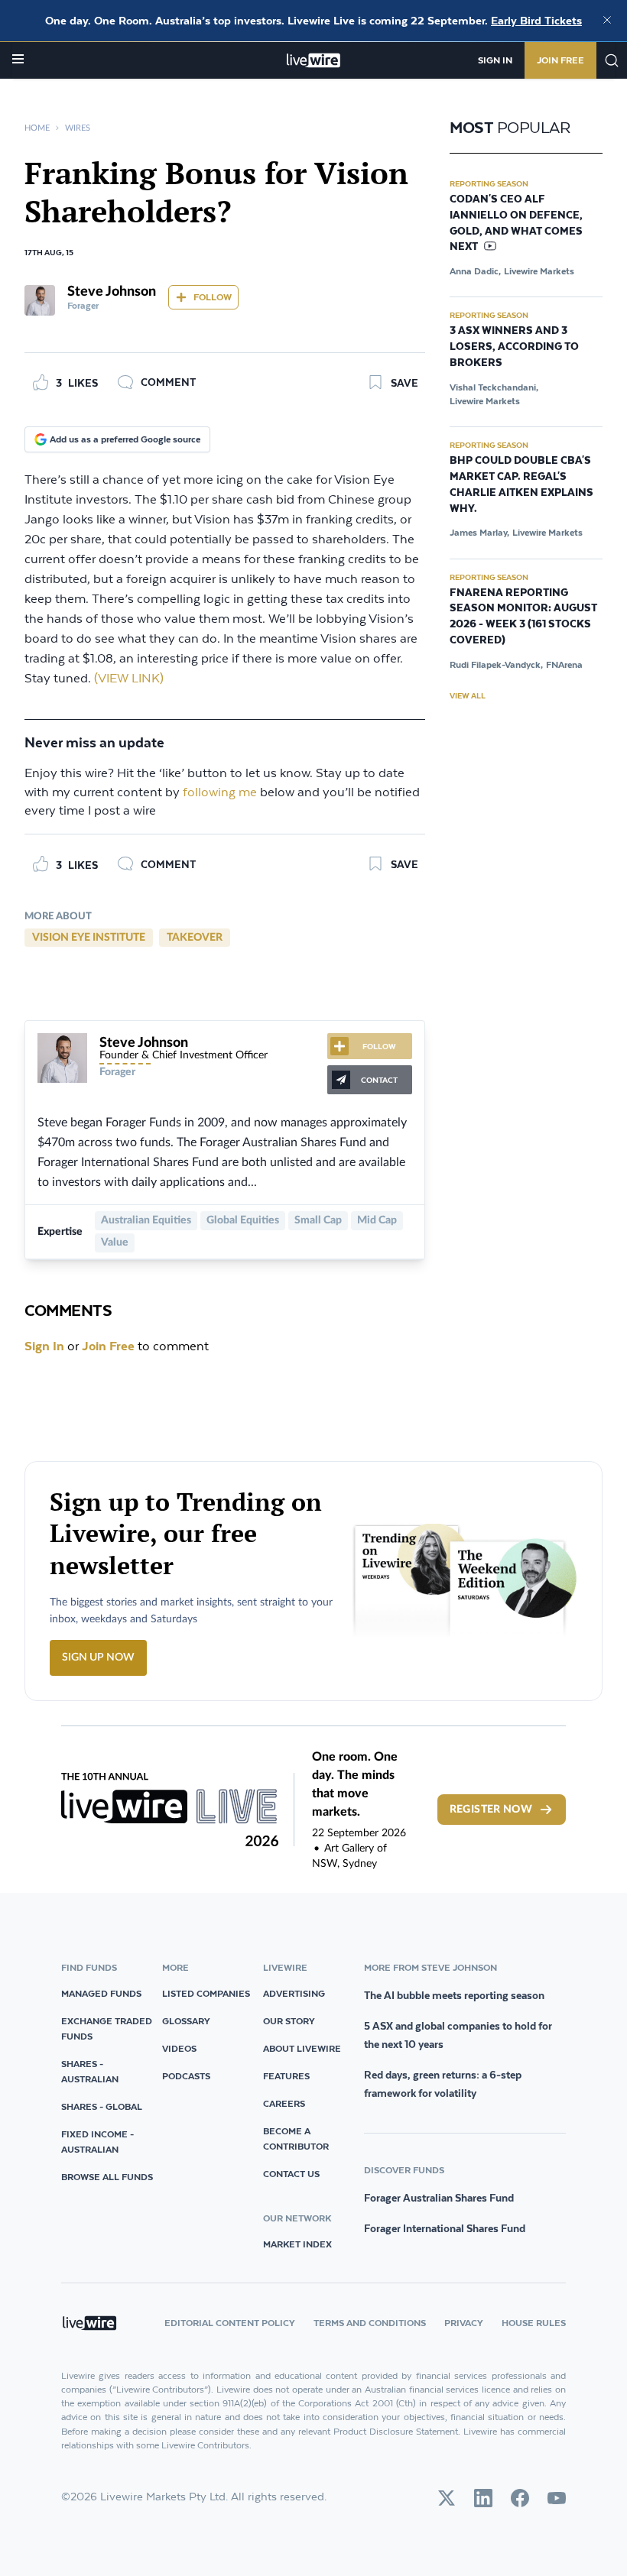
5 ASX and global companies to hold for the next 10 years (458, 2035)
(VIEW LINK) (129, 679)
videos (179, 2048)
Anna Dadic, (475, 271)
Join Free (560, 60)
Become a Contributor (296, 2139)
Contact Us (291, 2174)
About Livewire (302, 2048)
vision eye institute (89, 938)
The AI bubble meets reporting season (454, 1995)
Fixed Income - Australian (97, 2142)
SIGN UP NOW (98, 1657)
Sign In (495, 60)
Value (115, 1243)
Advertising (294, 1993)
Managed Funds (101, 1993)
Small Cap (318, 1220)
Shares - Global (102, 2106)
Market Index (297, 2244)
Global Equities (243, 1220)
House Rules (534, 2323)
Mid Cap (377, 1220)
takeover (195, 938)
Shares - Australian (90, 2071)
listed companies (206, 1993)
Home (37, 128)
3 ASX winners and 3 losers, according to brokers (514, 347)
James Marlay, (479, 532)
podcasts (186, 2076)
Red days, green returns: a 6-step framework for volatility (443, 2084)
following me (220, 793)
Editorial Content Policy (230, 2323)
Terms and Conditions (370, 2323)
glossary (186, 2021)
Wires (78, 128)
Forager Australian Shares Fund (439, 2198)
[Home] (314, 60)
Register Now (491, 1810)
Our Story (289, 2021)
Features (286, 2076)
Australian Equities (146, 1220)
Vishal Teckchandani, (494, 387)
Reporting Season (489, 183)
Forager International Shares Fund (445, 2228)
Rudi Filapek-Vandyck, (496, 664)
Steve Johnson (112, 292)
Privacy (464, 2323)
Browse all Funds (107, 2177)
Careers (284, 2103)
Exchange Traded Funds (107, 2028)
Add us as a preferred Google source (125, 439)
